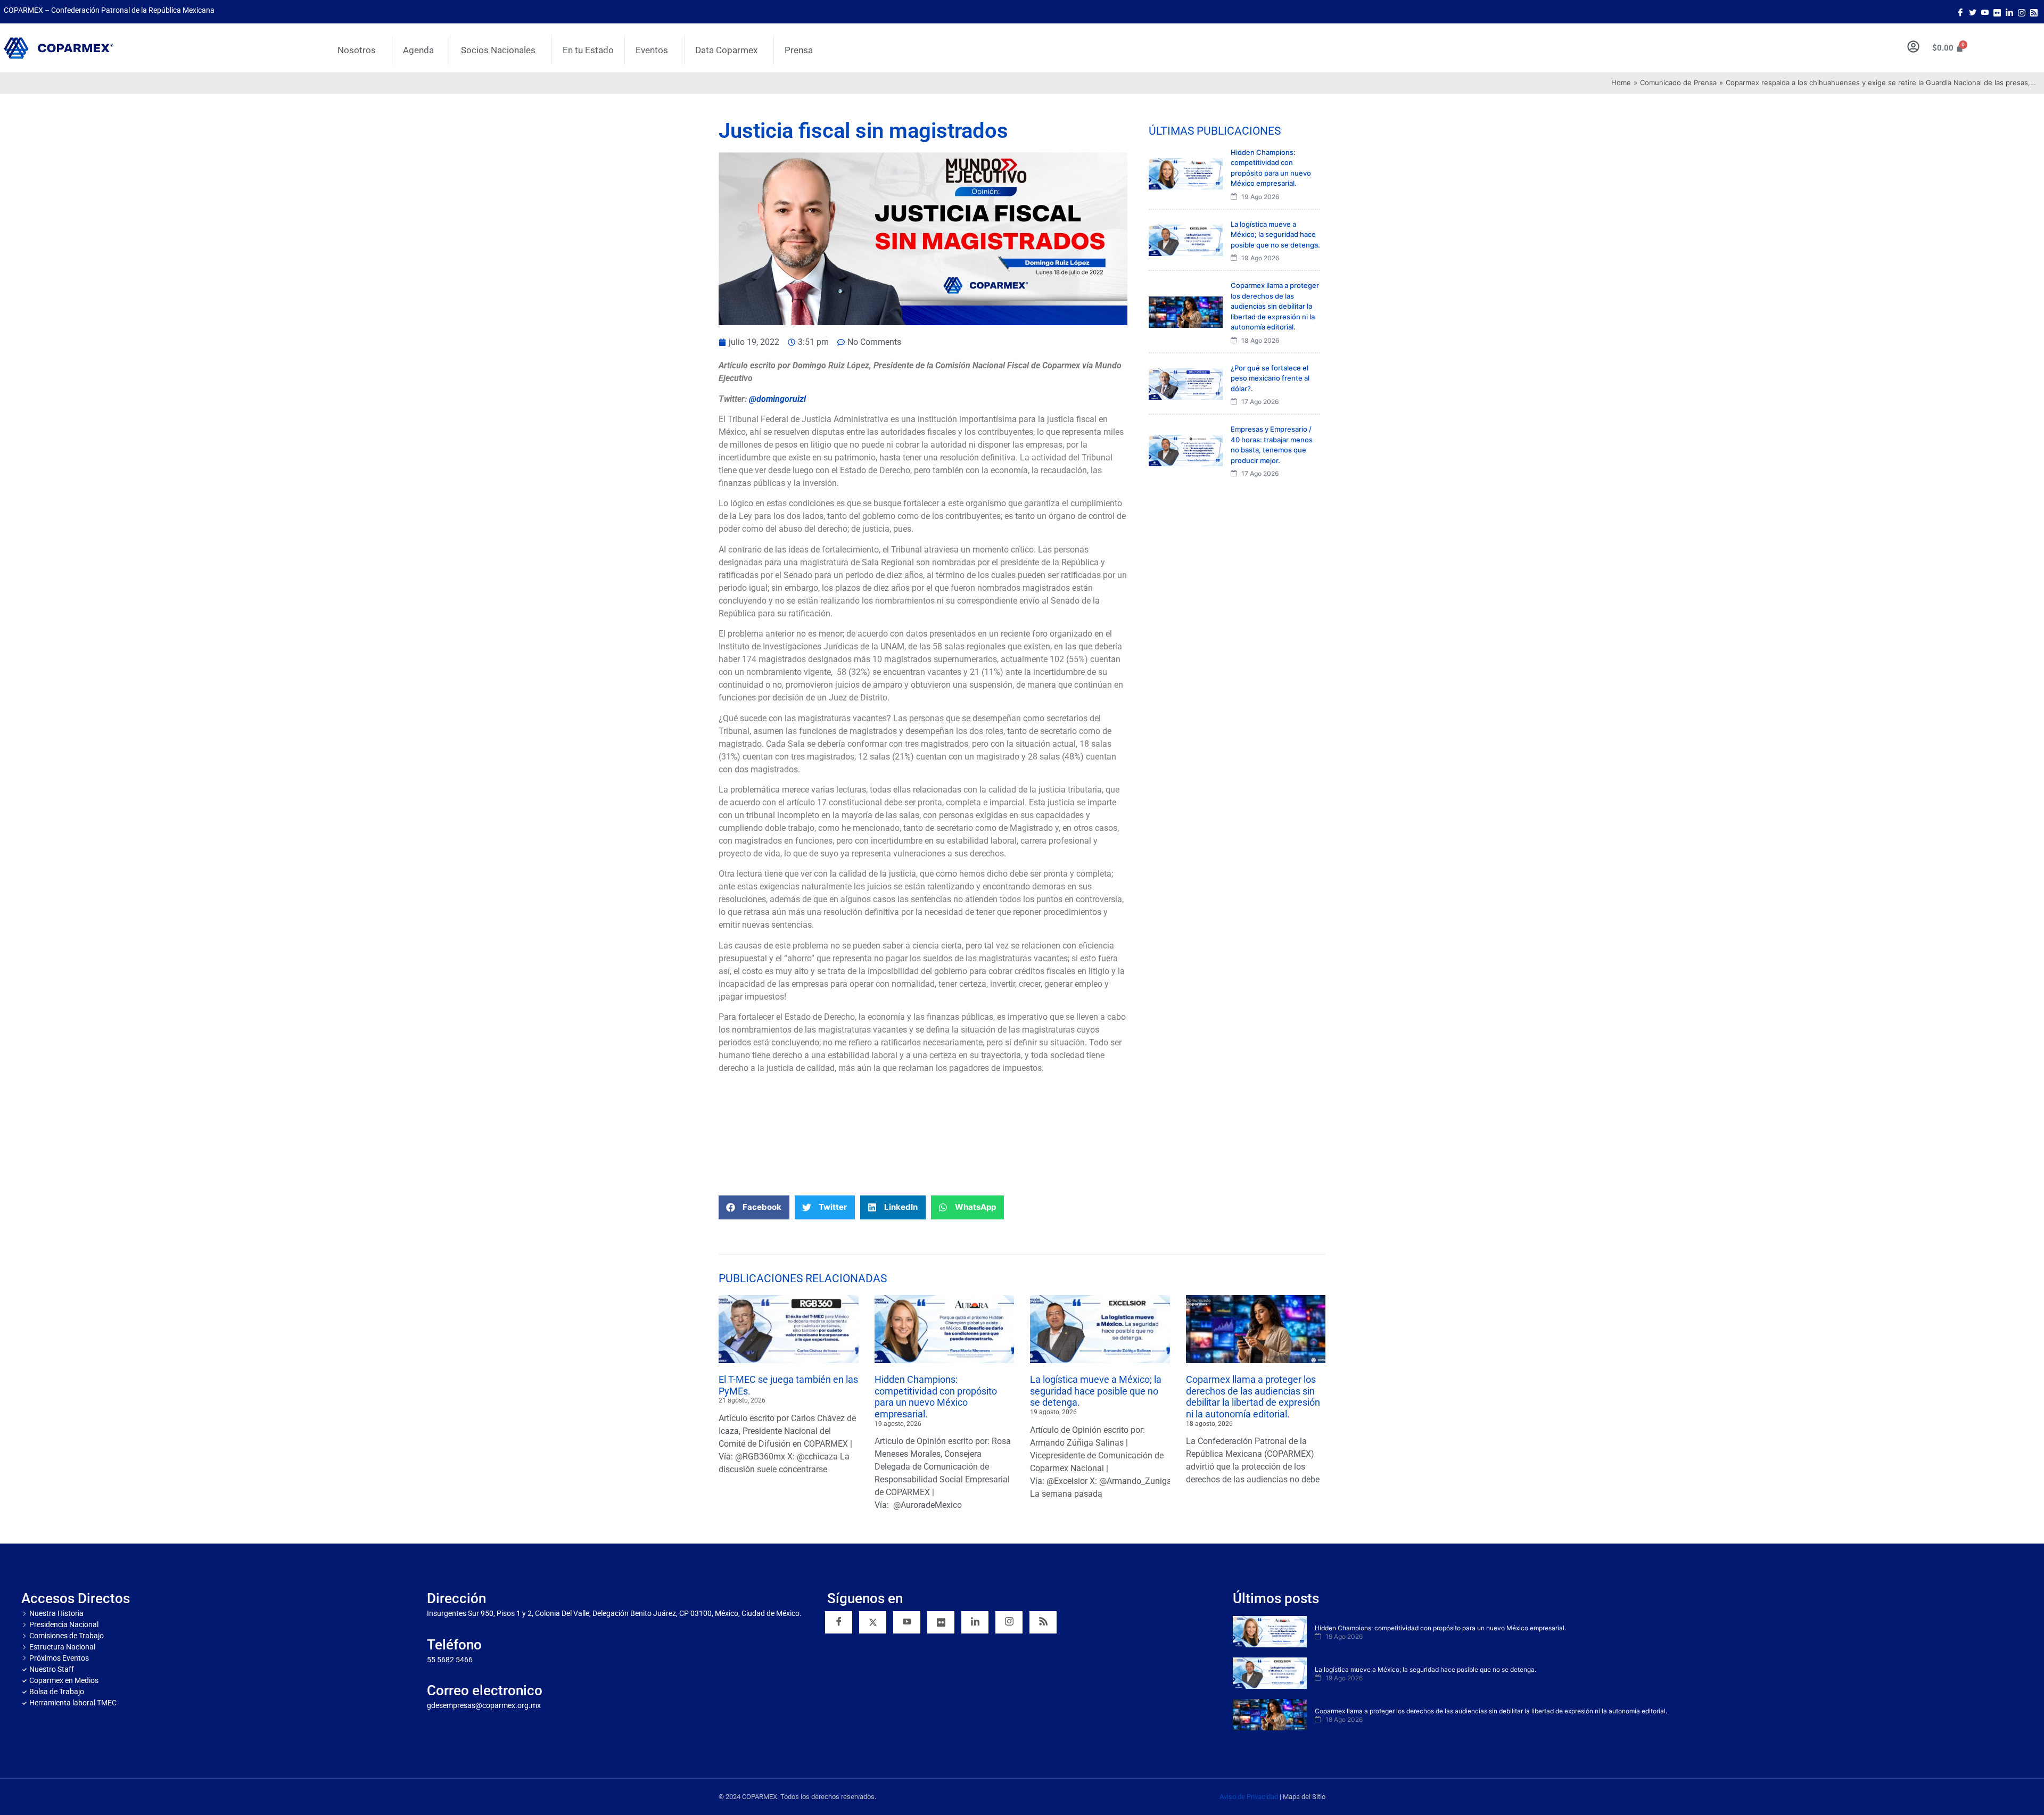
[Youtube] (1985, 12)
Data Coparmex (726, 50)
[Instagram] (2022, 12)
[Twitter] (1973, 12)
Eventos (652, 50)
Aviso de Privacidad (1249, 1797)
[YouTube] (907, 1622)
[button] (754, 1207)
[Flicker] (1997, 12)
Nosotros (357, 50)
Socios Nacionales (498, 50)
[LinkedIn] (2009, 12)
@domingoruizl (777, 399)
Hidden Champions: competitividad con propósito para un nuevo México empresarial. (936, 1397)
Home (1621, 82)
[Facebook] (1960, 12)
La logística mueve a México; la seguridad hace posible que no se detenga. (1096, 1391)
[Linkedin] (975, 1622)
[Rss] (2034, 12)
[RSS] (1043, 1622)
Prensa (799, 50)
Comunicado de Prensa (1678, 82)
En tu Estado (588, 50)
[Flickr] (941, 1622)
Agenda (418, 50)
